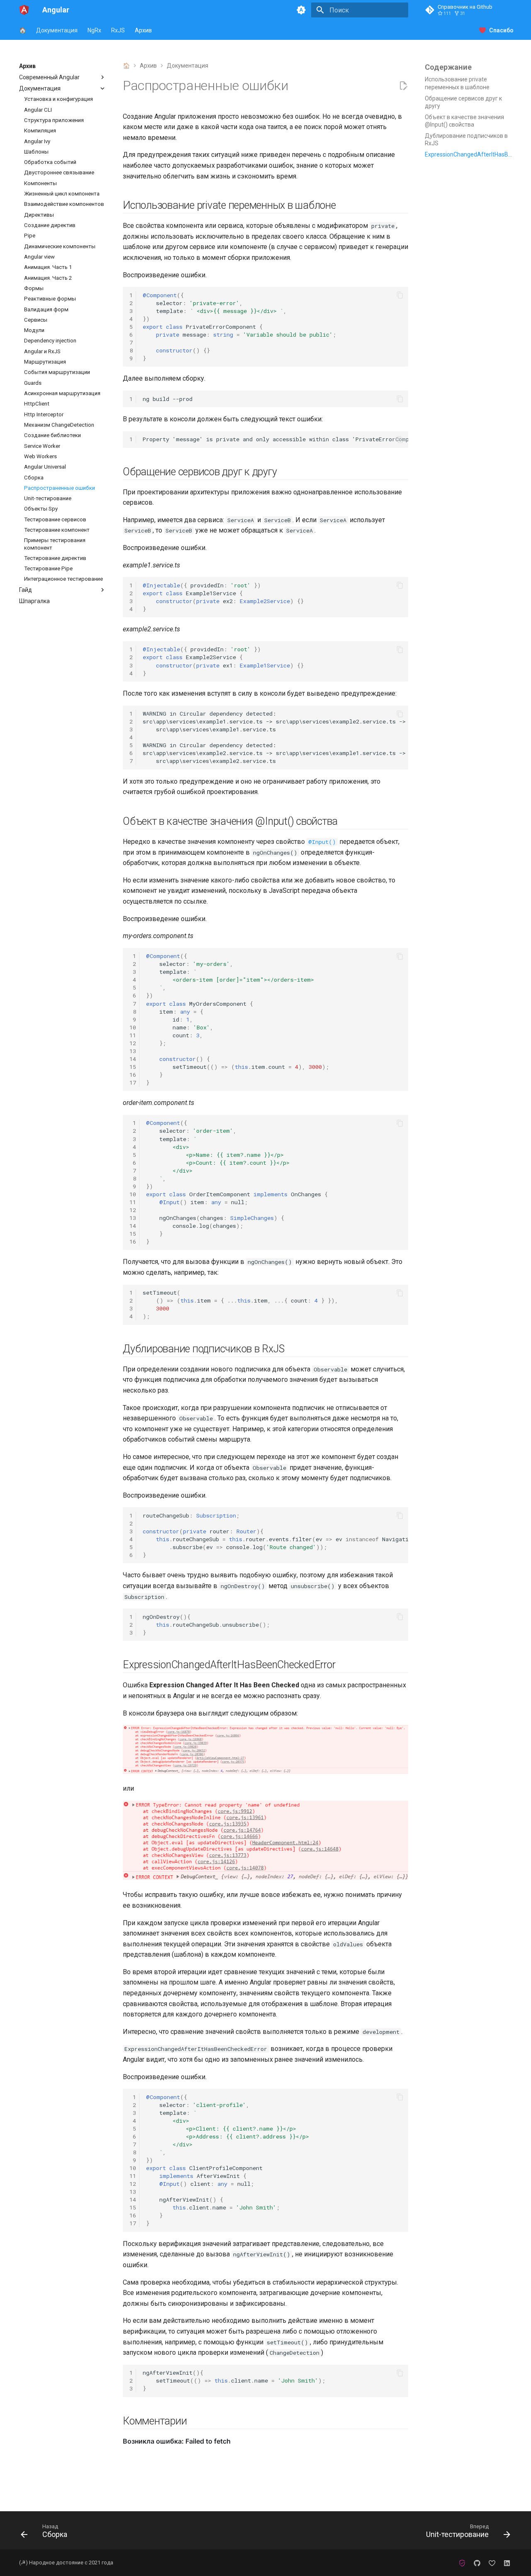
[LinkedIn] (507, 2563)
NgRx (94, 30)
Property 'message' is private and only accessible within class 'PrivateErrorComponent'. (275, 439)
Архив (143, 30)
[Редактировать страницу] (403, 86)
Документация (57, 30)
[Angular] (24, 10)
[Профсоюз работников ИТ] (462, 2563)
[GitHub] (477, 2563)
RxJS (118, 30)
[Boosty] (492, 2563)
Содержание (448, 67)
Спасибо (501, 30)
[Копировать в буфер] (400, 295)
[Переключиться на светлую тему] (301, 10)
